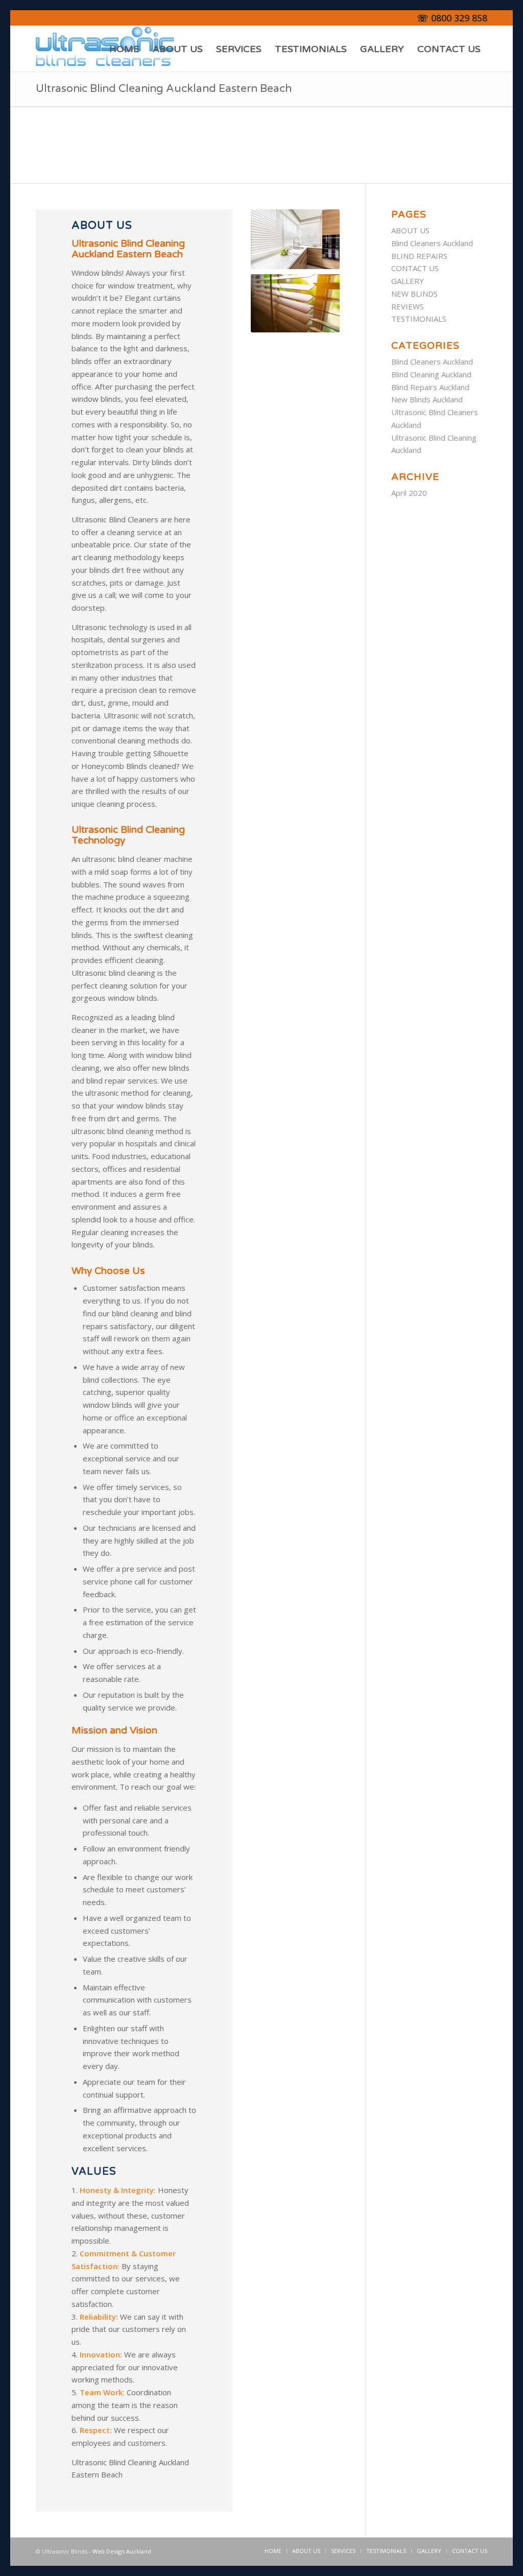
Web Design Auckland (122, 2551)
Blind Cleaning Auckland (431, 374)
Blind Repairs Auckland (430, 387)
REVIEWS (408, 306)
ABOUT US (410, 230)
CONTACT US (415, 268)
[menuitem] (124, 49)
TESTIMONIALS (419, 319)
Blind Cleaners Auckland (432, 243)
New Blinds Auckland (427, 399)
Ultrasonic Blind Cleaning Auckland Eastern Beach (164, 89)
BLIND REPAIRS (419, 256)
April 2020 (409, 493)
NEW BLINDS (414, 294)
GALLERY (408, 281)
